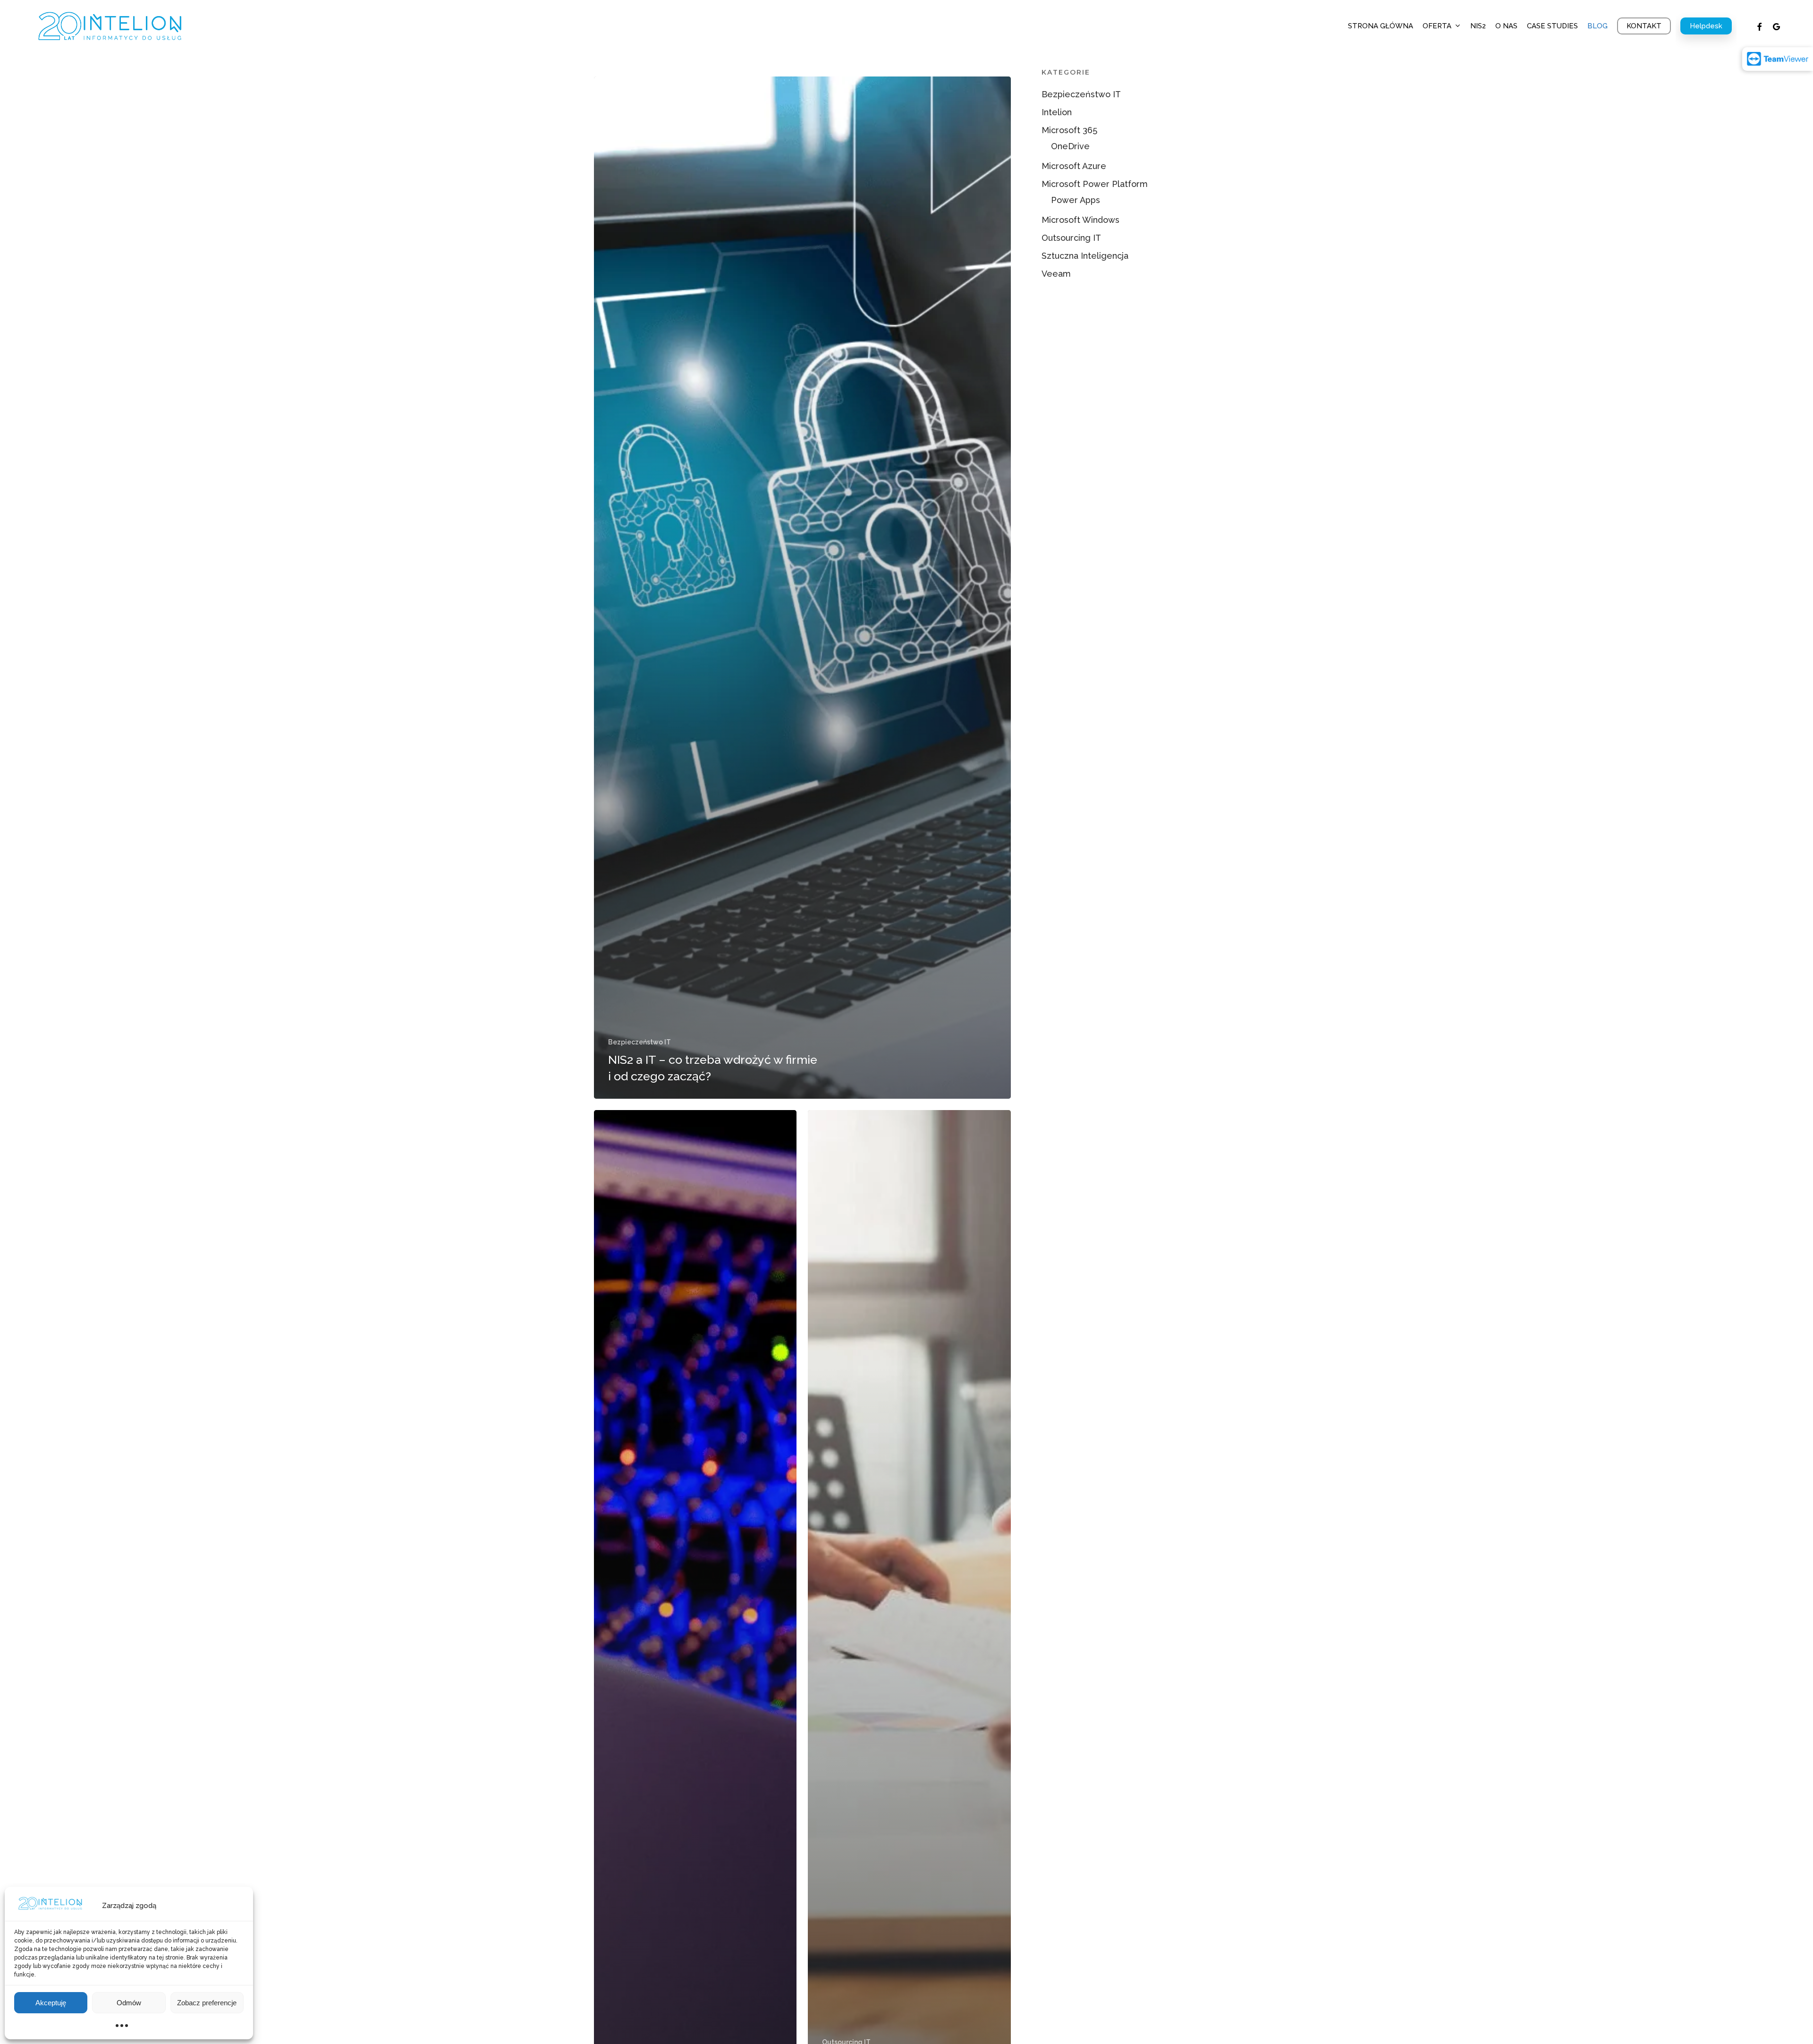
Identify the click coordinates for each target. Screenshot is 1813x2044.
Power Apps (1076, 200)
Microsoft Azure (1074, 166)
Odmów (129, 2003)
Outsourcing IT (1071, 238)
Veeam (1056, 274)
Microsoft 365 (1069, 130)
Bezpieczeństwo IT (640, 1042)
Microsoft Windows (1080, 220)
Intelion (1057, 112)
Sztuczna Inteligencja (1085, 256)
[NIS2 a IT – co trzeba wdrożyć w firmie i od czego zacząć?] (803, 588)
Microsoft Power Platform (1095, 184)
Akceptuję (51, 2003)
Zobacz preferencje (207, 2003)
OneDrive (1070, 146)
